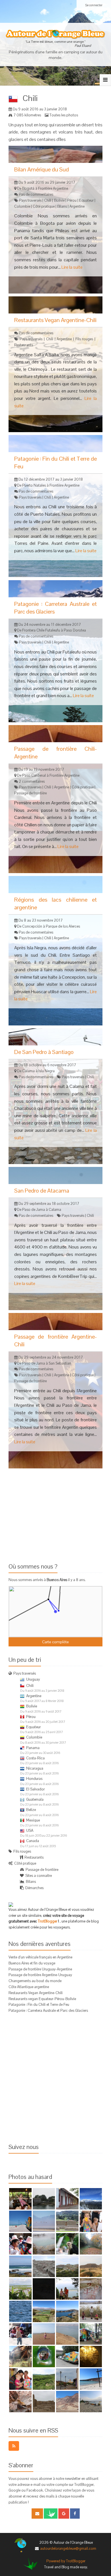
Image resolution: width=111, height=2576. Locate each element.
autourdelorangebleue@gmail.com (68, 2548)
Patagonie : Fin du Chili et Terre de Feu (39, 2005)
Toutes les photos (64, 115)
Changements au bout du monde (35, 1981)
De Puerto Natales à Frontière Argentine (48, 485)
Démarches (34, 1888)
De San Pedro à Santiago (44, 1052)
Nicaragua (35, 1768)
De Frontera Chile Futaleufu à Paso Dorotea (51, 630)
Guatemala (35, 1799)
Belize (31, 1810)
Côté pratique (44, 206)
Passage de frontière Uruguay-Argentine (40, 1969)
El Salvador (35, 1789)
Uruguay (33, 1679)
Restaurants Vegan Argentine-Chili (55, 320)
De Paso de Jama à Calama (39, 1210)
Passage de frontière (30, 793)
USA (30, 1831)
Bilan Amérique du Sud (42, 169)
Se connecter (94, 5)
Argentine (77, 206)
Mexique (33, 1820)
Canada (33, 1841)
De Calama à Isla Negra (35, 1071)
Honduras (34, 1779)
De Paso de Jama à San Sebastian (44, 1363)
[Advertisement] (56, 1514)
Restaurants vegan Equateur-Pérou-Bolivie (42, 1999)
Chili (48, 200)
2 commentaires (32, 781)
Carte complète (55, 1642)
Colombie (22, 206)
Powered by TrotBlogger (66, 2561)
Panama (33, 1748)
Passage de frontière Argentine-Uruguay (40, 1975)
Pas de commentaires (36, 194)
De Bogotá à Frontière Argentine (42, 188)
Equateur (86, 200)
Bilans (62, 206)
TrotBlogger (48, 1921)
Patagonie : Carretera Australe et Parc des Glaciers (48, 2011)
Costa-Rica (35, 1758)
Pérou (72, 200)
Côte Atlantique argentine (29, 1987)
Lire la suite (72, 267)
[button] (48, 1599)
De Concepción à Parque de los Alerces (48, 926)
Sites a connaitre (39, 1876)
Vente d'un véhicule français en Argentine (40, 1957)
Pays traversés (30, 200)
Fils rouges (84, 339)
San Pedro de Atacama (42, 1191)
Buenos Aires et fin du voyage (32, 1963)
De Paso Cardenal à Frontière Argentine (48, 775)
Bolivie (59, 200)
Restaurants (24, 345)
